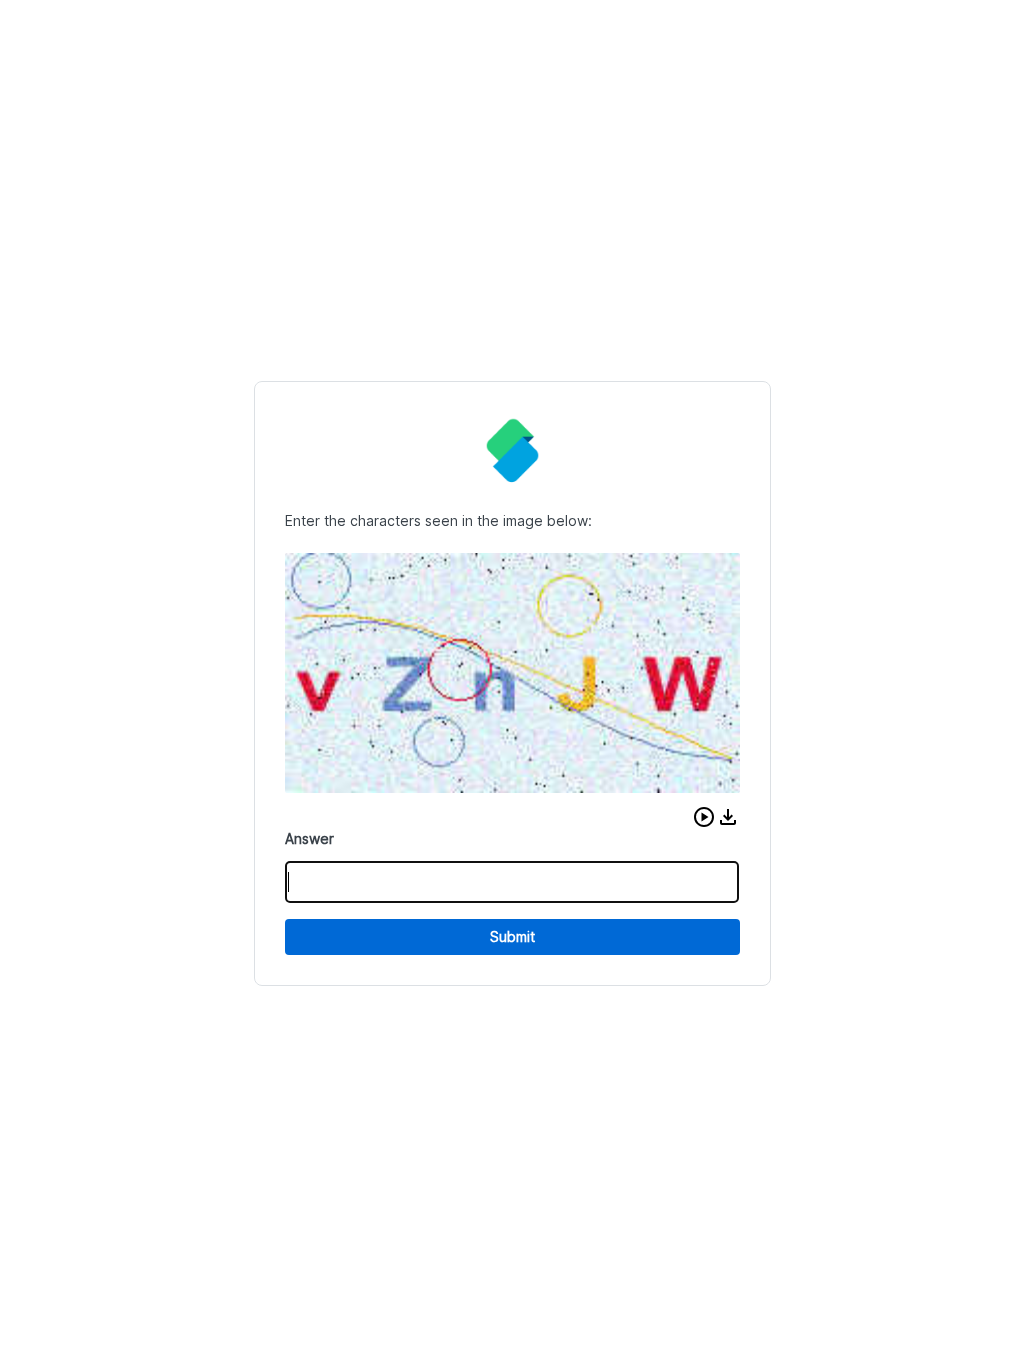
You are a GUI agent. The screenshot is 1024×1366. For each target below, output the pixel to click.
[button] (704, 817)
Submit (512, 936)
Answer (309, 838)
